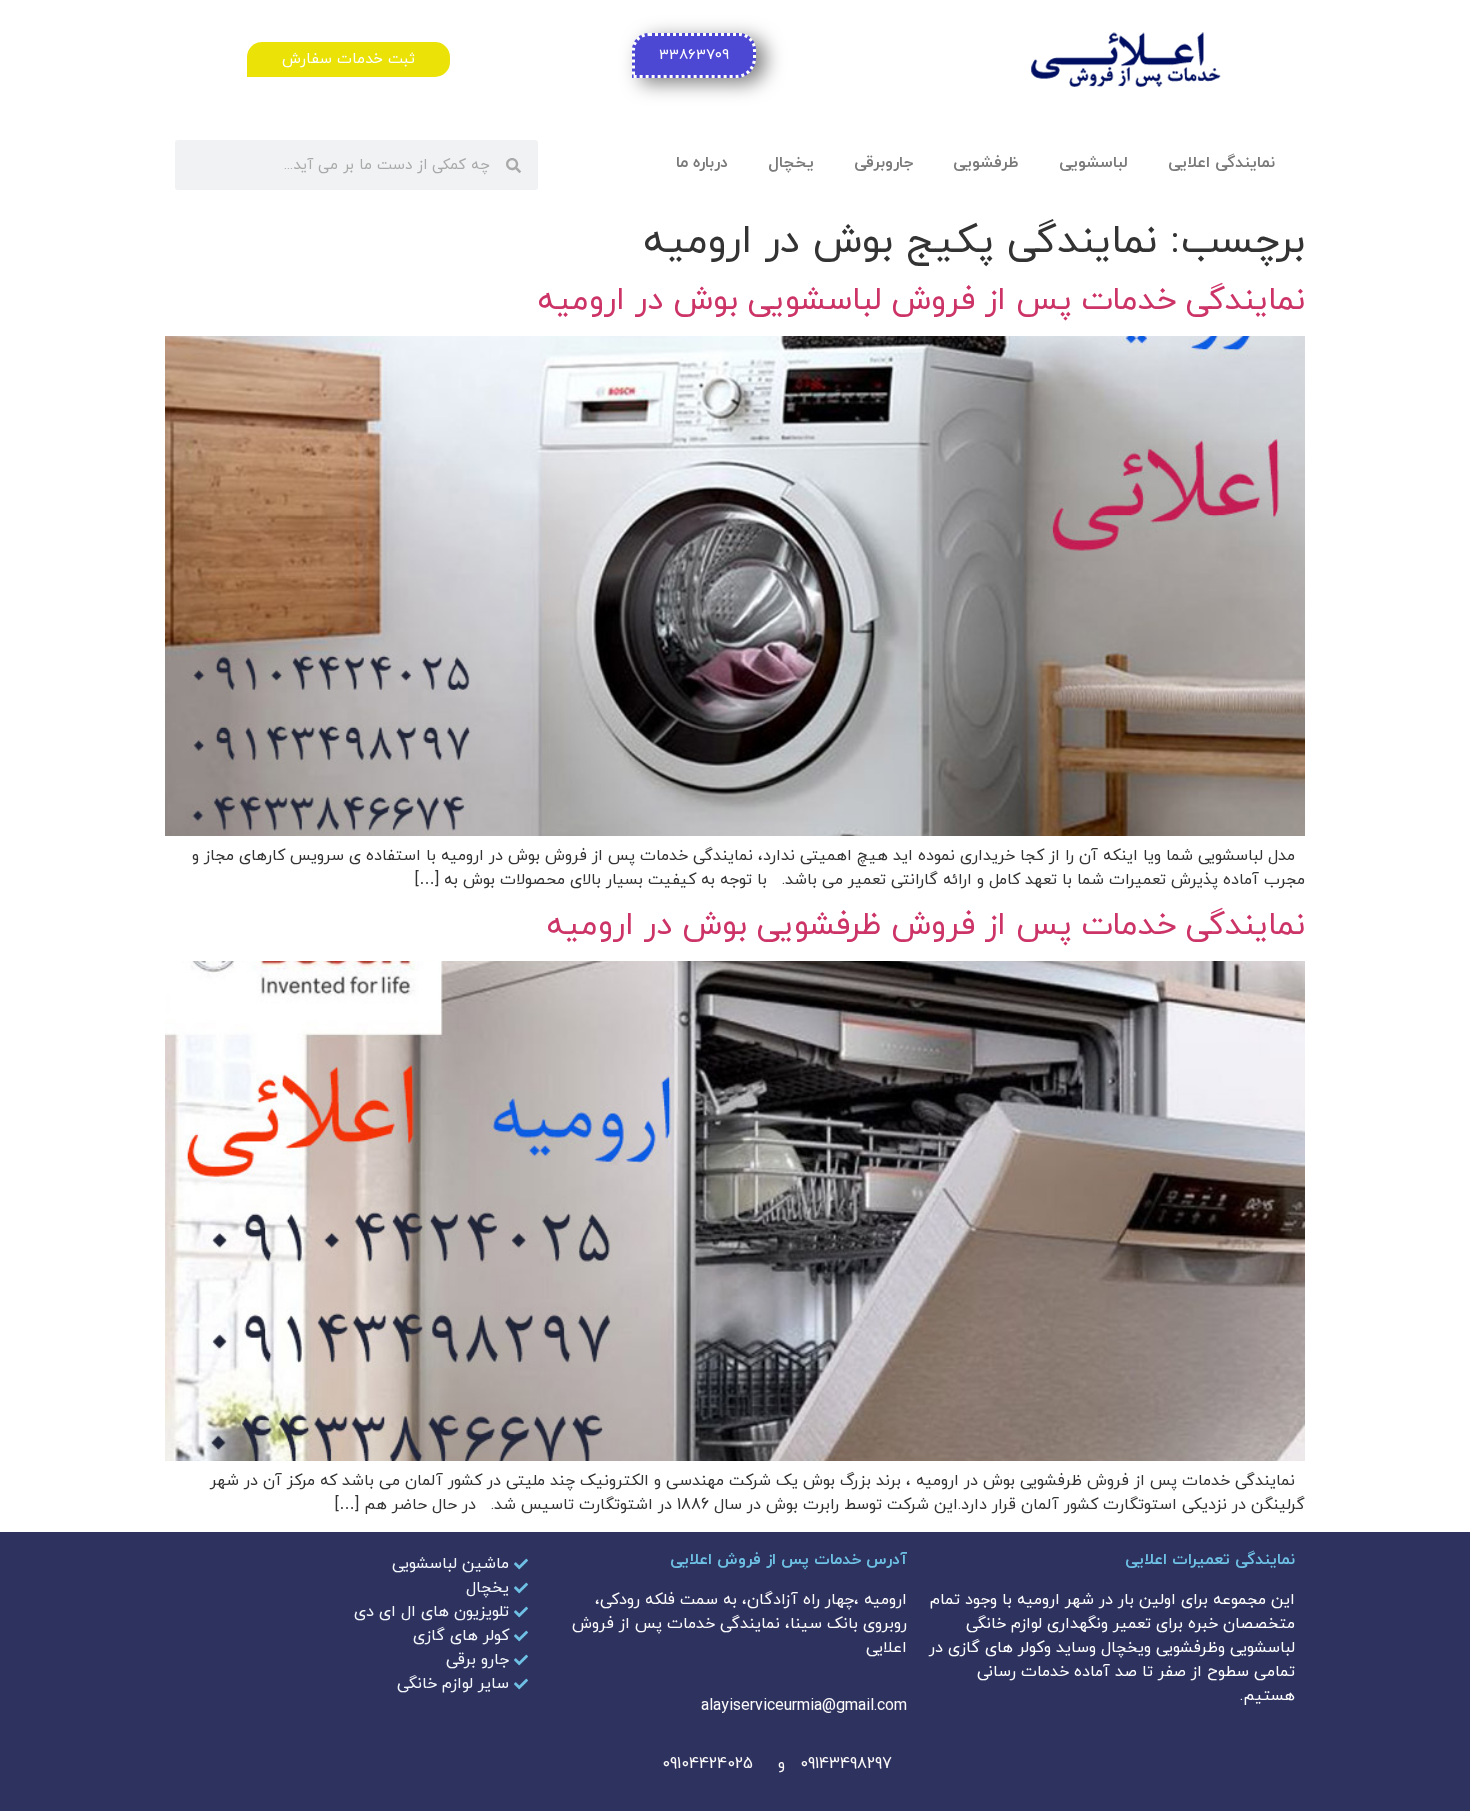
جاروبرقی (883, 163)
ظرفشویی (986, 163)
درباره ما (702, 163)
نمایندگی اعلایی (1221, 163)
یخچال (791, 163)
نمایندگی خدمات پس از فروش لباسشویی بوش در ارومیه (921, 301)
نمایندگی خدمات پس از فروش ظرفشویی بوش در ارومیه (926, 926)
